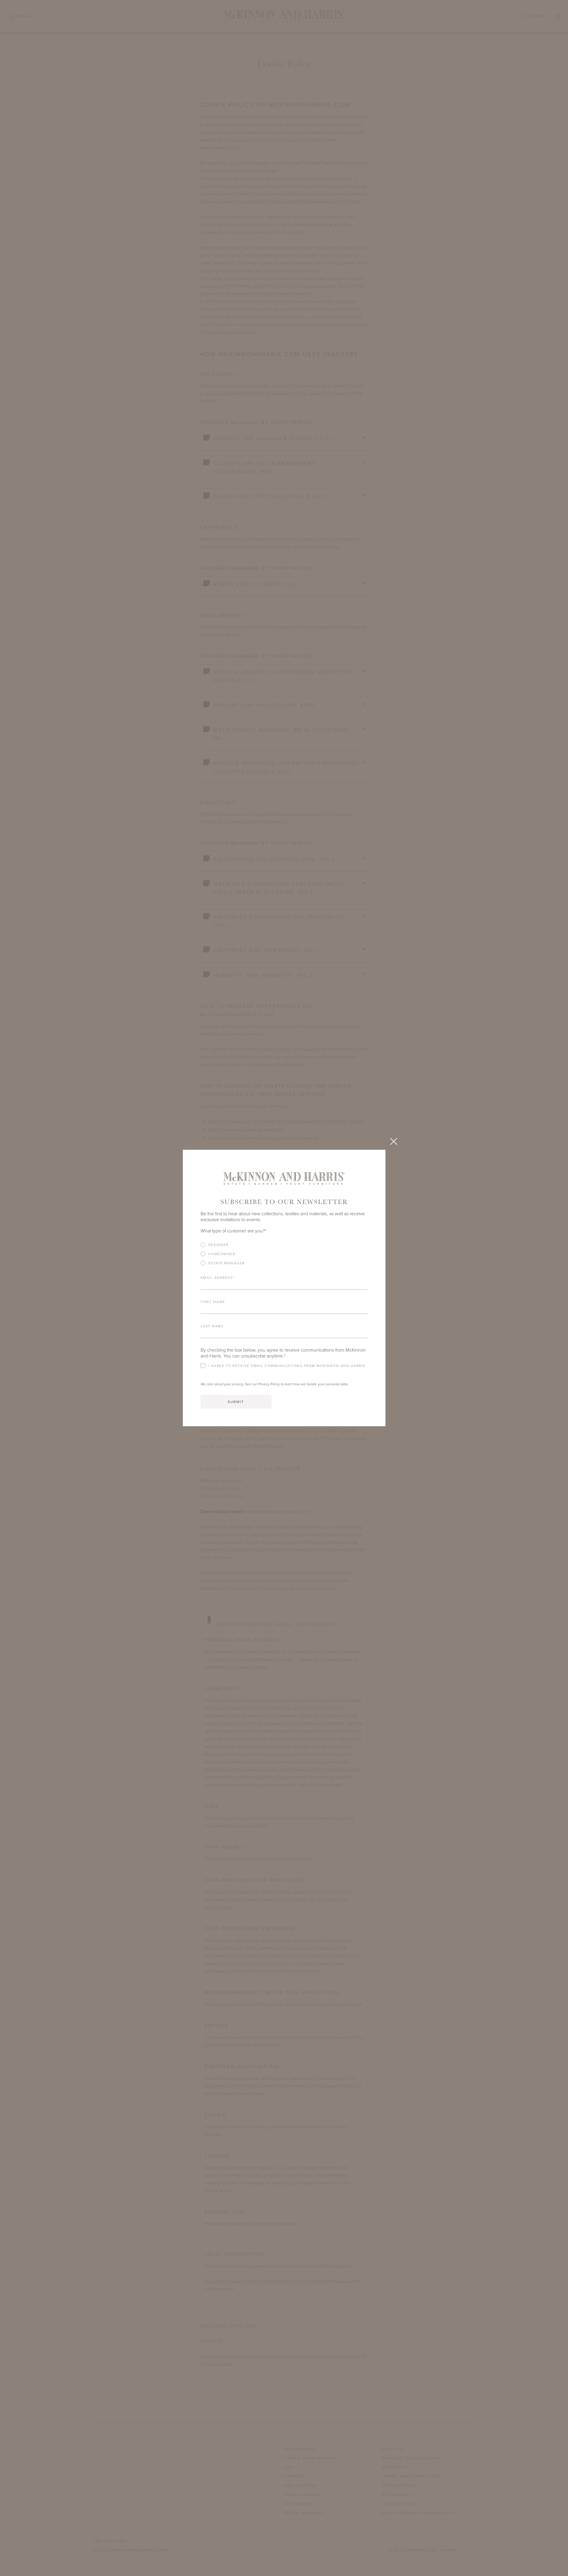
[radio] (284, 1245)
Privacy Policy (269, 1384)
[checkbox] (284, 1256)
